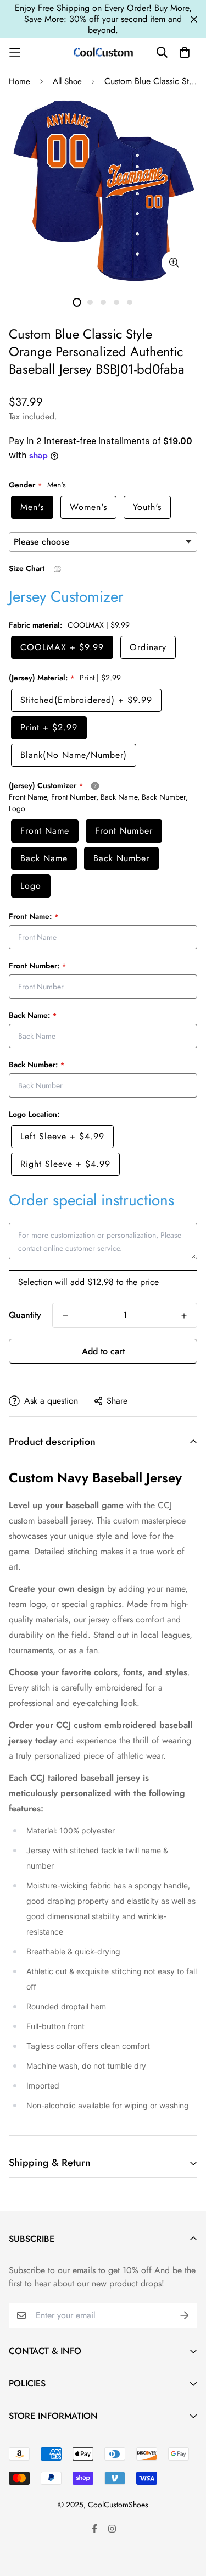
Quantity (25, 1315)
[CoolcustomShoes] (103, 52)
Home (20, 81)
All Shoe (67, 81)
